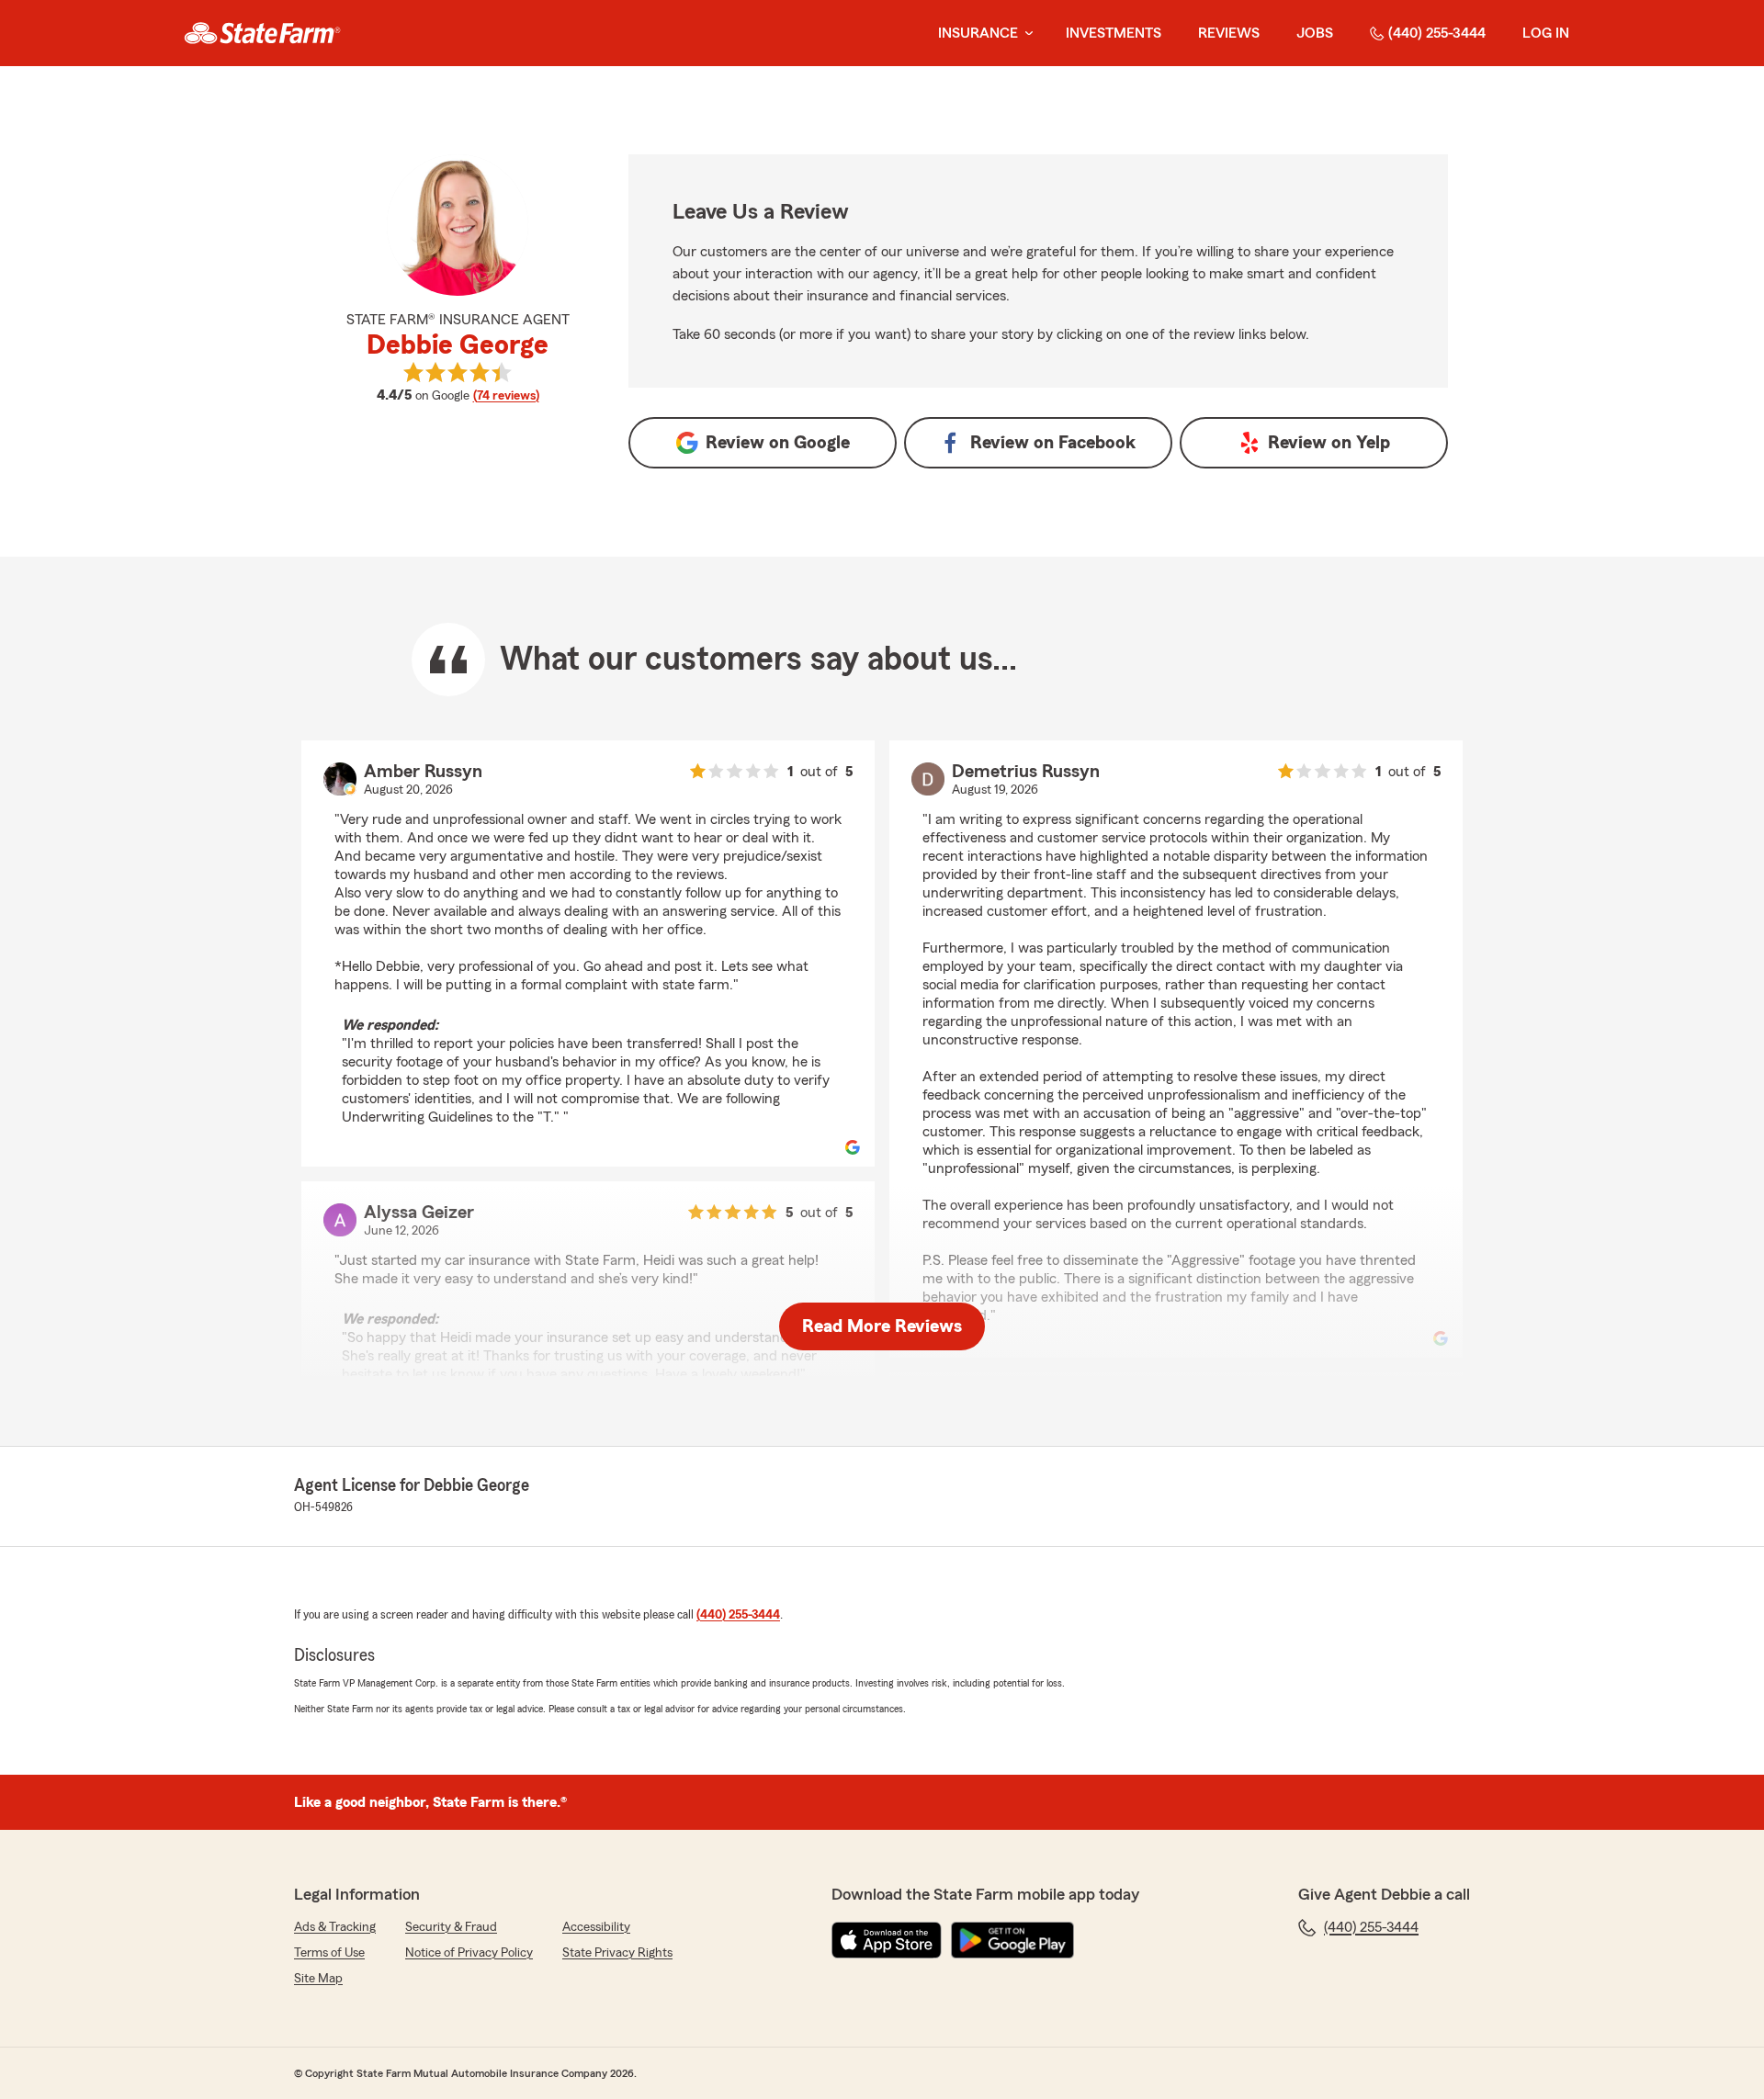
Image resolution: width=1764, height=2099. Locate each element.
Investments (1114, 33)
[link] (262, 33)
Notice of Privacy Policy (469, 1953)
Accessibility (596, 1927)
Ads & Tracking (335, 1927)
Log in (1546, 33)
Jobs (1315, 33)
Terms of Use (329, 1953)
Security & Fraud (451, 1927)
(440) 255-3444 (1437, 33)
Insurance (978, 33)
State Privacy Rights (617, 1953)
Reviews (1229, 33)
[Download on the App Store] (887, 1940)
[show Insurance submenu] (1025, 34)
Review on (778, 443)
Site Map (318, 1979)
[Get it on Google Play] (1012, 1940)
